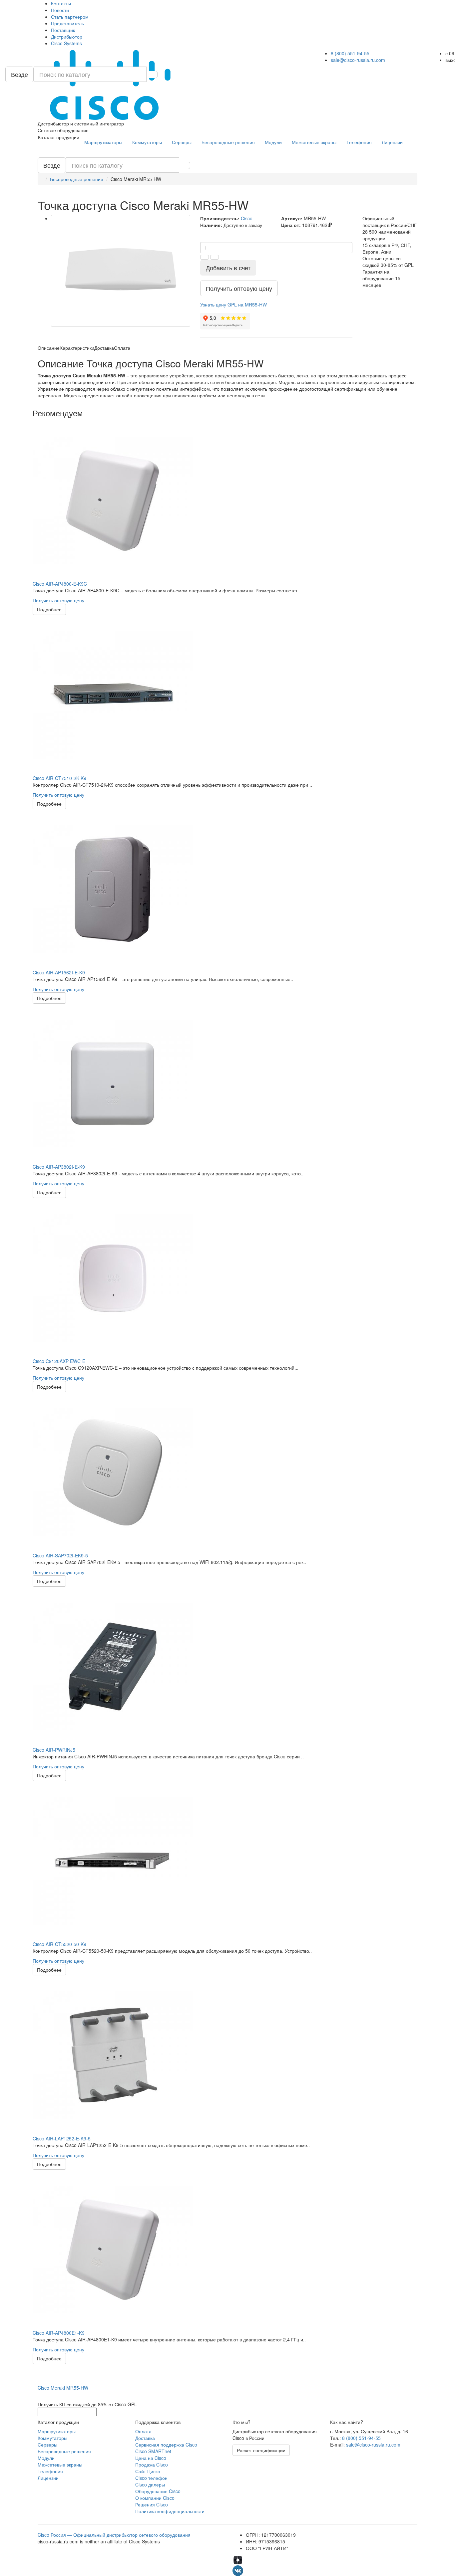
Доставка (145, 2438)
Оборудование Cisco (158, 2491)
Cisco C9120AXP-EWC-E (59, 1361)
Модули (273, 142)
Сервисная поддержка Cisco (166, 2445)
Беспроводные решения (228, 142)
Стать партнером (70, 17)
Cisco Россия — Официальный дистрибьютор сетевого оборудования (114, 2535)
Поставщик (63, 30)
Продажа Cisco (152, 2465)
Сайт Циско (148, 2471)
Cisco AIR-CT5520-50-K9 (59, 1944)
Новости (60, 10)
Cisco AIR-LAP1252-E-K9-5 (62, 2138)
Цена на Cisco (151, 2458)
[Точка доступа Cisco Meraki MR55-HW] (121, 271)
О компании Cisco (155, 2498)
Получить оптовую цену (58, 600)
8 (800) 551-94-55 (350, 53)
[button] (233, 304)
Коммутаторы (147, 142)
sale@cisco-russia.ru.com (358, 60)
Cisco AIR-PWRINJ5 (54, 1750)
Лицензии (392, 142)
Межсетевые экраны (314, 142)
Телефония (359, 142)
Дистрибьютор (67, 37)
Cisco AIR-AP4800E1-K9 (59, 2333)
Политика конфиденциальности (170, 2511)
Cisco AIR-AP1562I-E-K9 (59, 972)
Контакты (61, 3)
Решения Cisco (152, 2504)
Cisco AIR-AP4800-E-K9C (60, 584)
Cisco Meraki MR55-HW (63, 2388)
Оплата (143, 2431)
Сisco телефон (151, 2478)
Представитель (67, 23)
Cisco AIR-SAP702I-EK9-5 (60, 1555)
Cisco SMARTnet (153, 2451)
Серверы (182, 142)
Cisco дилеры (150, 2484)
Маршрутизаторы (103, 142)
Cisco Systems (66, 43)
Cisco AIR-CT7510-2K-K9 (59, 778)
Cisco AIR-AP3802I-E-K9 (59, 1167)
